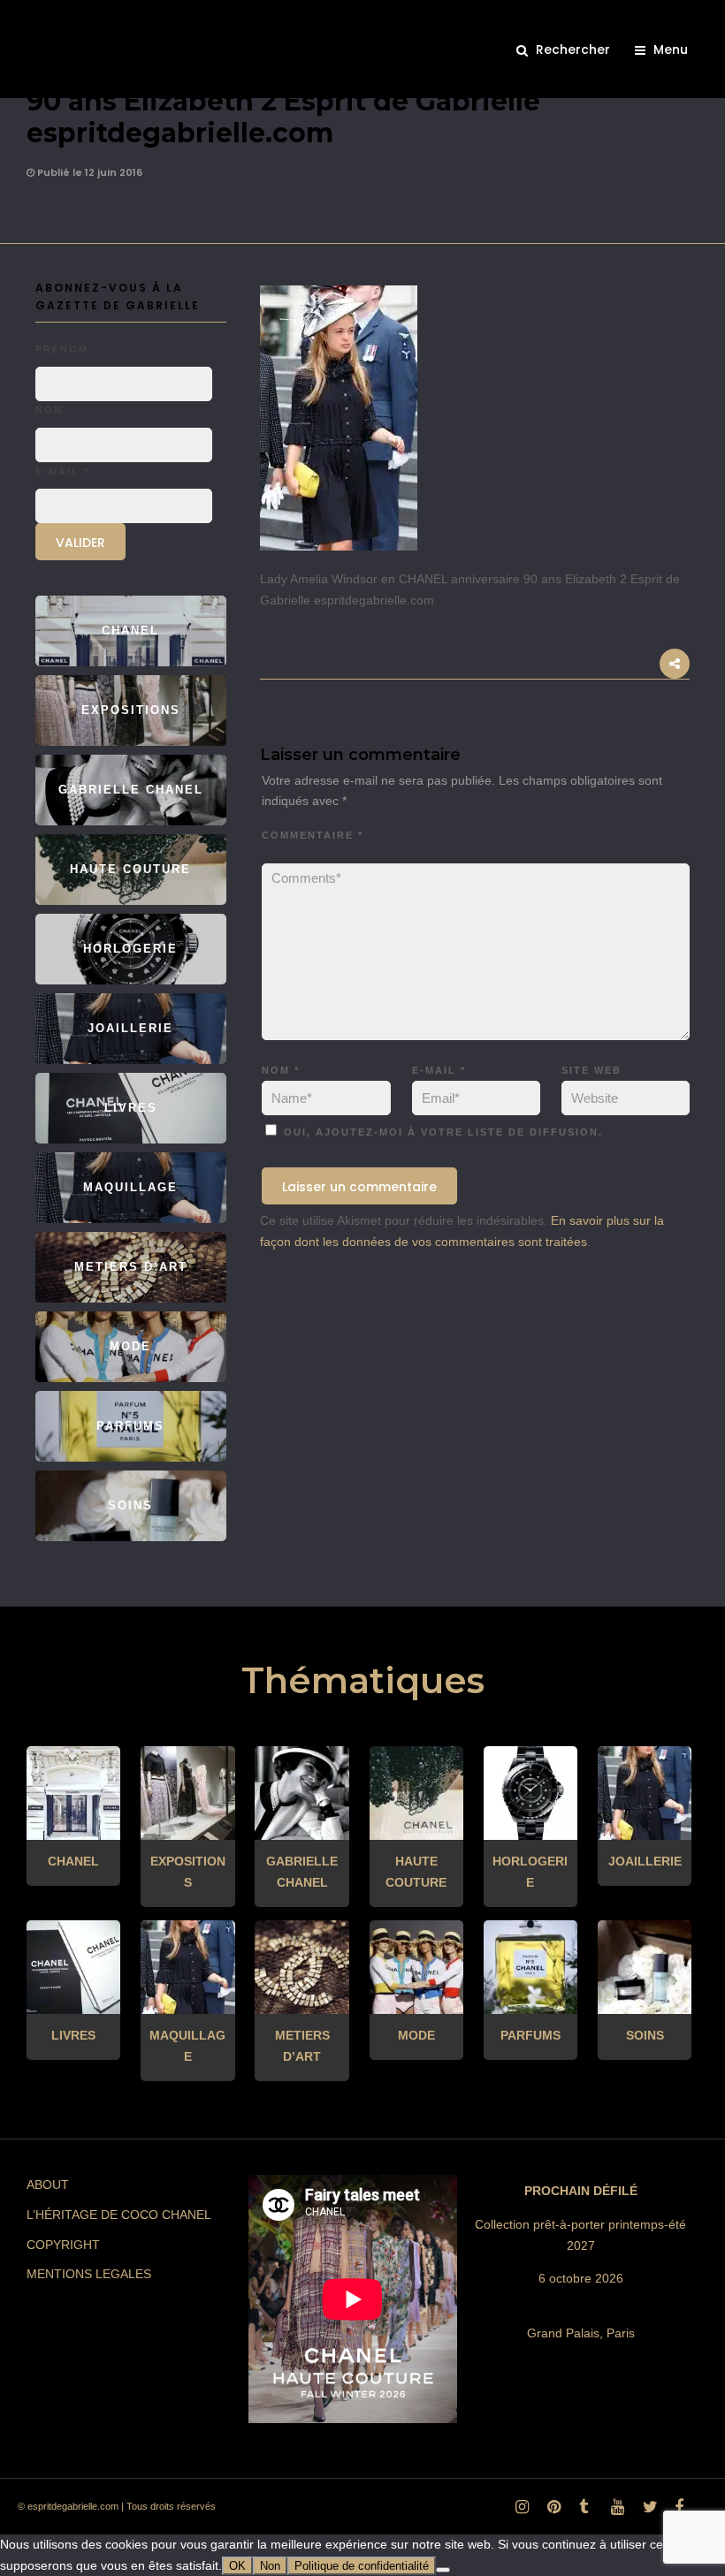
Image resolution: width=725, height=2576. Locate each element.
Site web (591, 1070)
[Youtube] (614, 2511)
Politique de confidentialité (362, 2566)
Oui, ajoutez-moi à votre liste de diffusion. (441, 1132)
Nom (281, 1070)
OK (237, 2566)
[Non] (443, 2570)
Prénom (62, 349)
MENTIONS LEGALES (89, 2274)
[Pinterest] (551, 2511)
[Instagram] (519, 2511)
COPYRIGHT (63, 2245)
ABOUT (48, 2185)
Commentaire (313, 835)
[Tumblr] (583, 2511)
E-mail (439, 1070)
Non (270, 2566)
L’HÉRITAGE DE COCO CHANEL (119, 2215)
